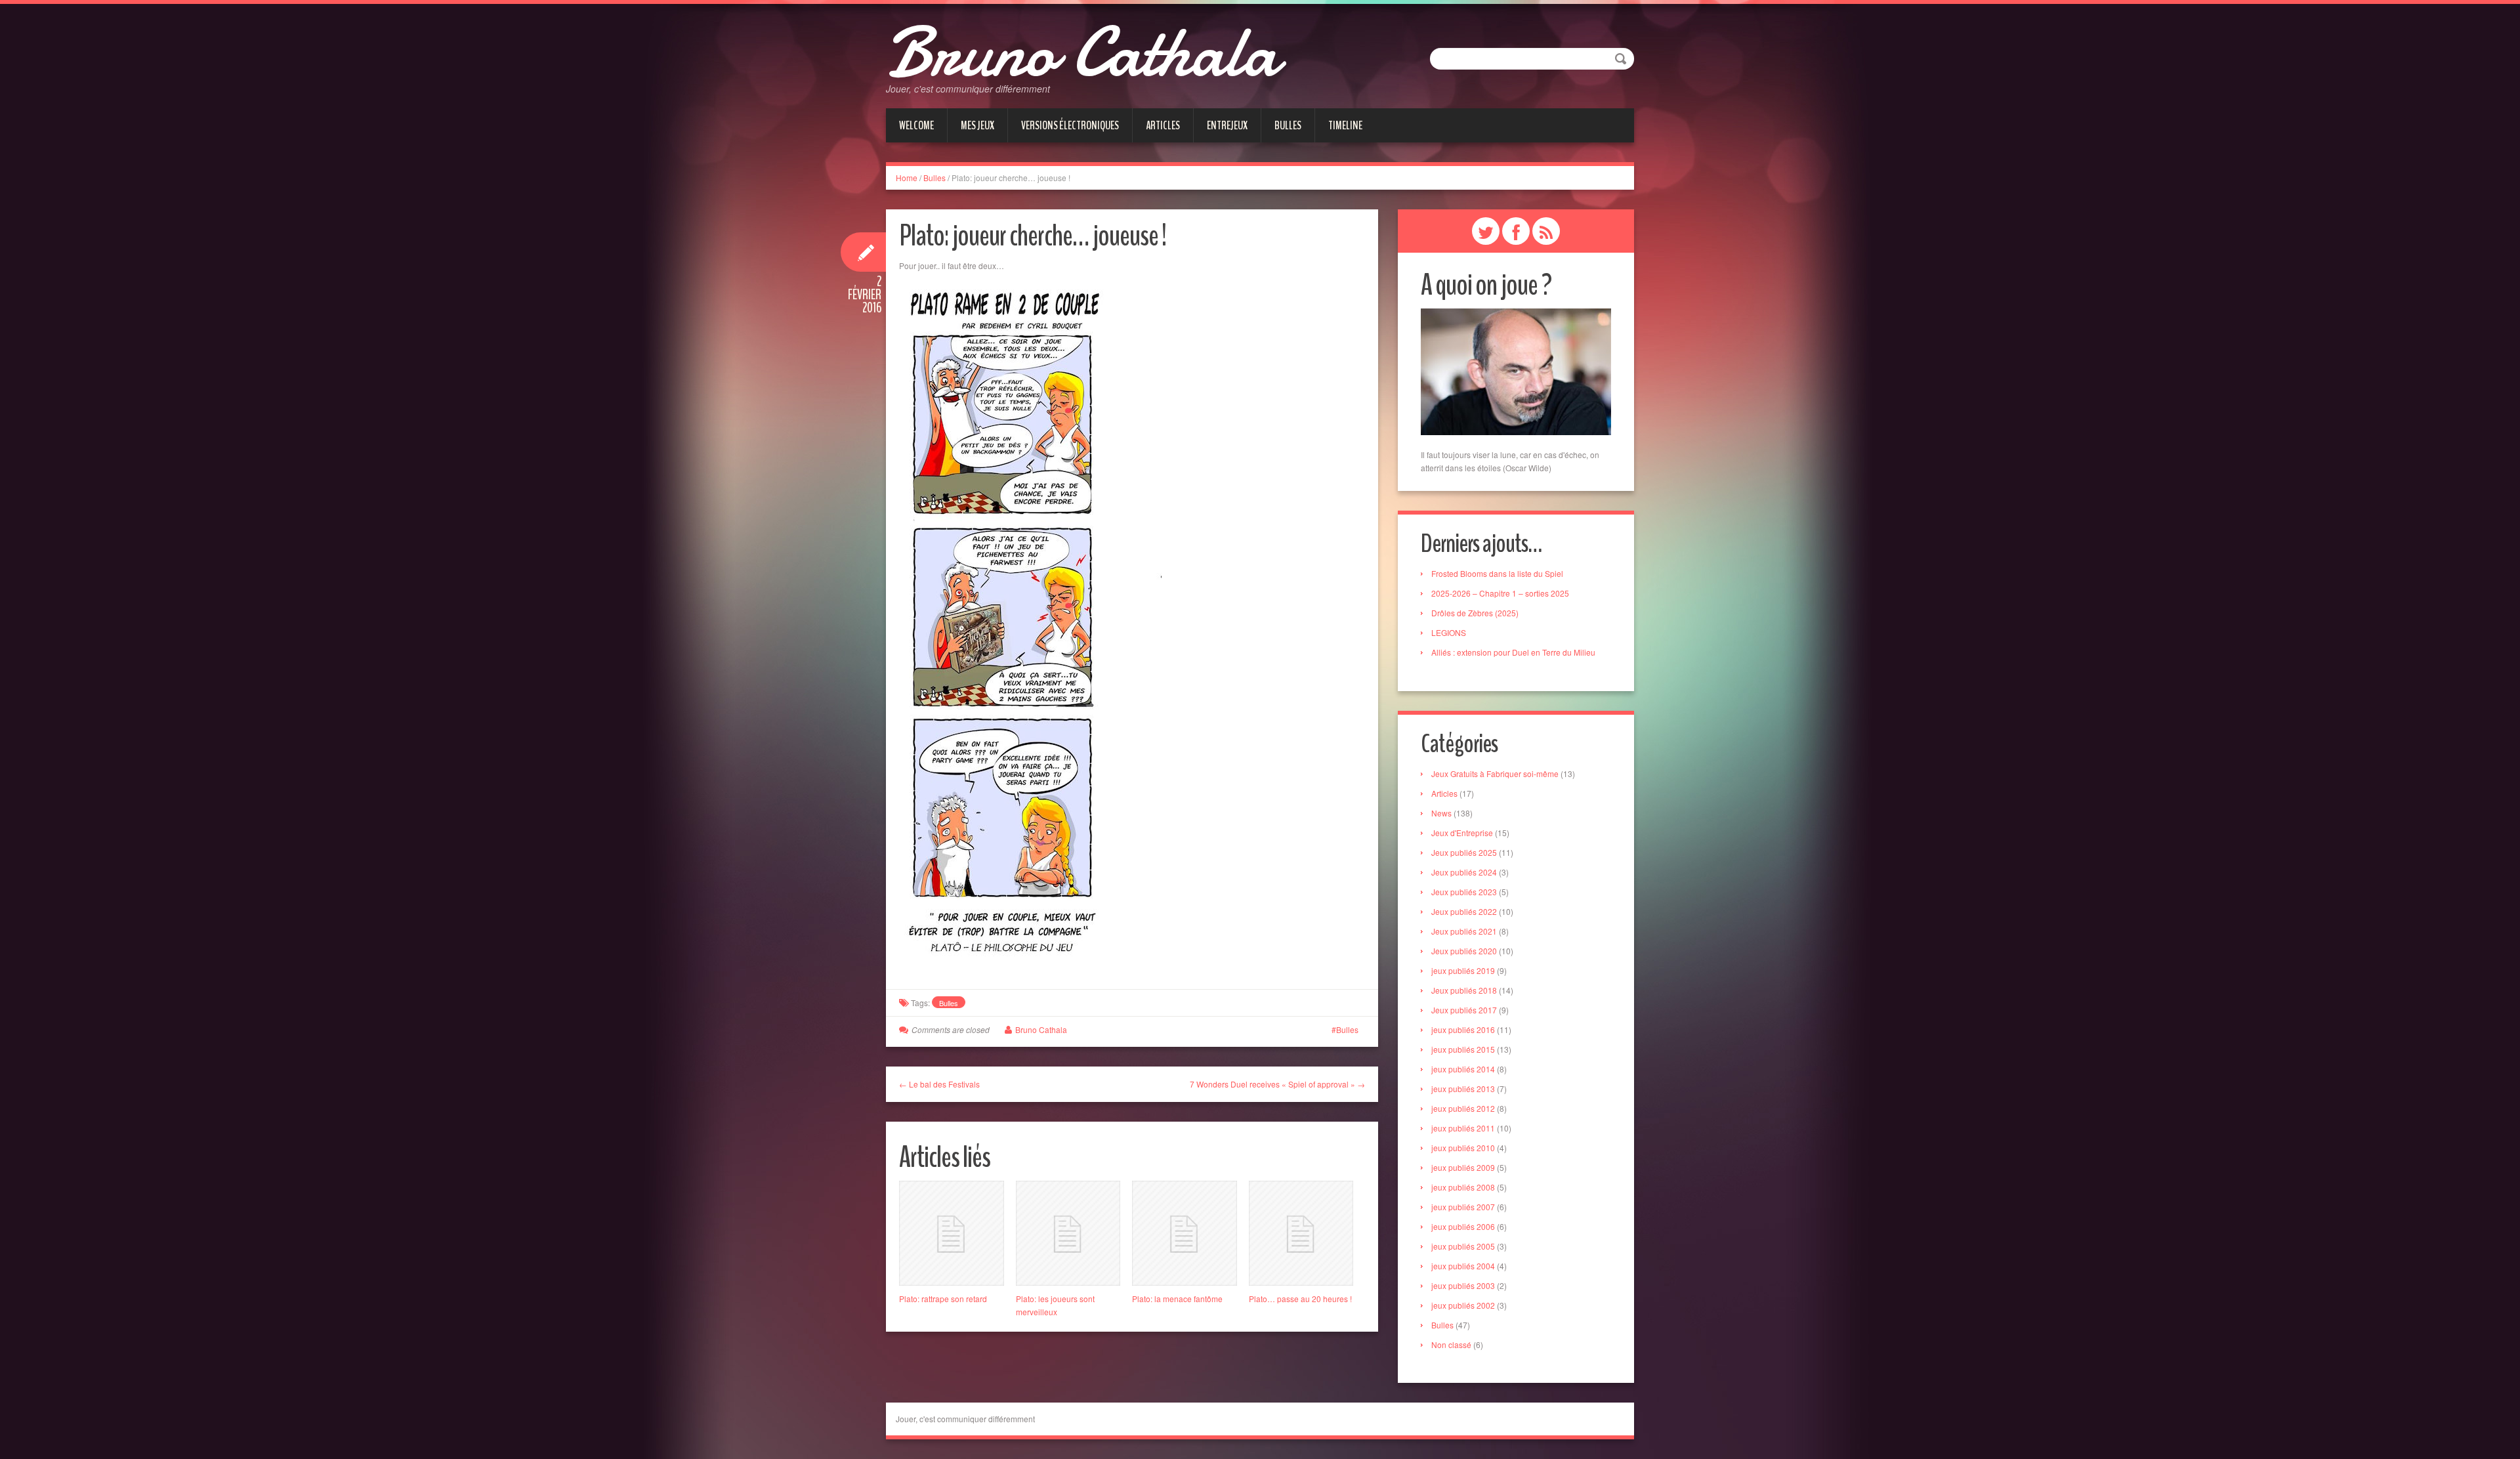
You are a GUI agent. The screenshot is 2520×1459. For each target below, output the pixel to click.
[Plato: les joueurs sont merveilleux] (1068, 1233)
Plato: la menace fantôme (1177, 1299)
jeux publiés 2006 (1463, 1226)
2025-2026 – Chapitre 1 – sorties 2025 (1500, 593)
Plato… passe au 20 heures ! (1300, 1299)
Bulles (1288, 125)
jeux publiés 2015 (1463, 1049)
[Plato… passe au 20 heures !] (1301, 1233)
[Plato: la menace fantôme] (1185, 1233)
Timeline (1345, 125)
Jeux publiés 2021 (1464, 931)
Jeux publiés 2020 (1464, 951)
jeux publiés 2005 (1463, 1246)
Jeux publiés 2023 (1464, 892)
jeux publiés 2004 (1463, 1266)
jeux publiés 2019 (1463, 970)
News (1441, 813)
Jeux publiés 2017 (1464, 1010)
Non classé (1451, 1344)
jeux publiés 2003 (1463, 1285)
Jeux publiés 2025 (1464, 852)
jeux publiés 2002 (1463, 1305)
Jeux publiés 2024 (1464, 872)
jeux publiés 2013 (1463, 1089)
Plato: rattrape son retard (943, 1299)
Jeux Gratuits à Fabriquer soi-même (1495, 773)
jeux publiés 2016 (1463, 1029)
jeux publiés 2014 (1463, 1069)
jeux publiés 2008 (1463, 1187)
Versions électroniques (1070, 125)
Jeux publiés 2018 (1464, 990)
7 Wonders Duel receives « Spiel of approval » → (1277, 1084)
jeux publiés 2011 (1463, 1128)
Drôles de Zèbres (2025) (1475, 613)
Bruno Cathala (1082, 53)
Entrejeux (1227, 125)
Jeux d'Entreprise (1462, 833)
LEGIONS (1449, 632)
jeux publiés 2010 (1463, 1148)
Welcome (916, 125)
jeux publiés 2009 (1463, 1167)
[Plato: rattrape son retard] (952, 1233)
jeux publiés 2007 (1463, 1207)
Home (907, 178)
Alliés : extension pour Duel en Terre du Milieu (1513, 652)
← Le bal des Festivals (939, 1084)
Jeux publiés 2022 (1464, 911)
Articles (1163, 125)
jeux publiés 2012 (1463, 1108)
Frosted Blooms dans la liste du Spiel (1497, 573)
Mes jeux (977, 125)
